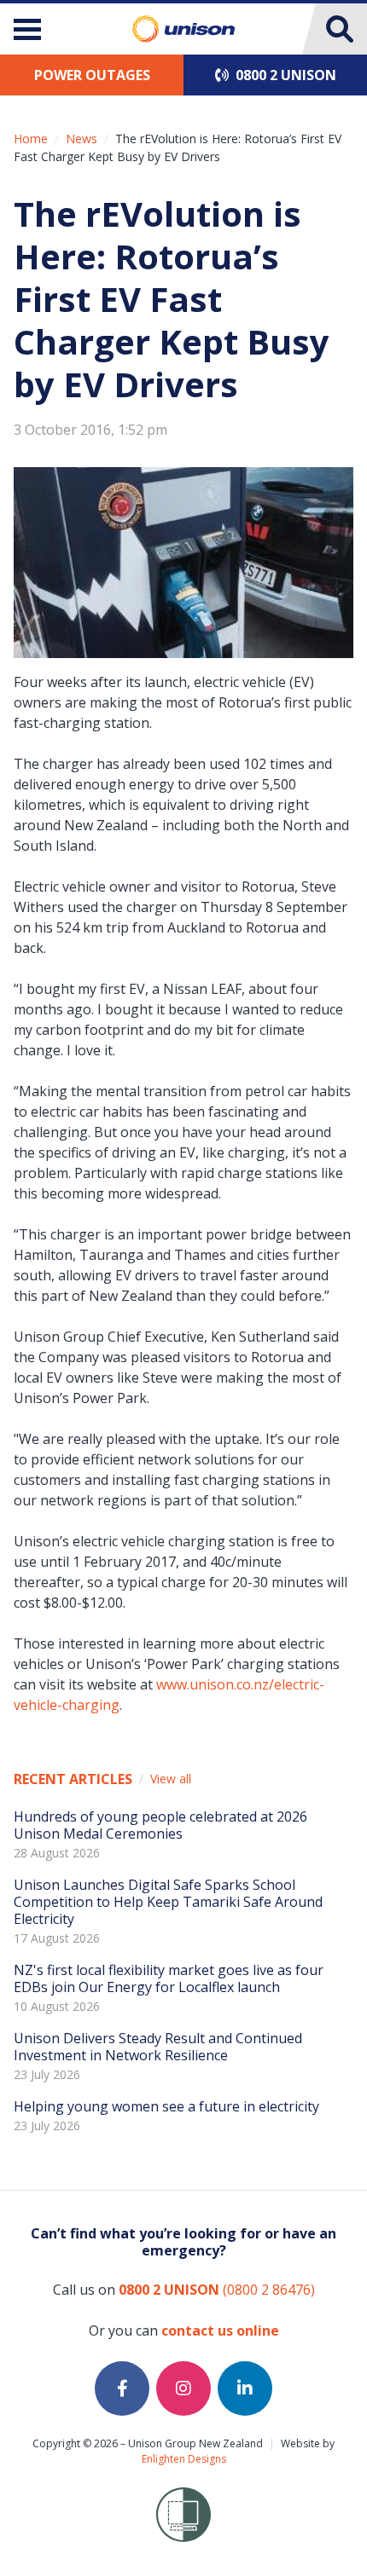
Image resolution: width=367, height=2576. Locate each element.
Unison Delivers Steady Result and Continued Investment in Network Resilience (158, 2047)
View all (171, 1779)
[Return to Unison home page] (183, 29)
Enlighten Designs (184, 2459)
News (82, 139)
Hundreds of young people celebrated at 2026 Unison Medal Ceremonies (160, 1825)
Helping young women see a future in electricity (166, 2106)
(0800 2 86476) (217, 2290)
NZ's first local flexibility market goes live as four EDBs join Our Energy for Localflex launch (169, 1978)
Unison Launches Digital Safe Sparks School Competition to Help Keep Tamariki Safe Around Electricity (168, 1902)
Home (31, 139)
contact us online (220, 2331)
